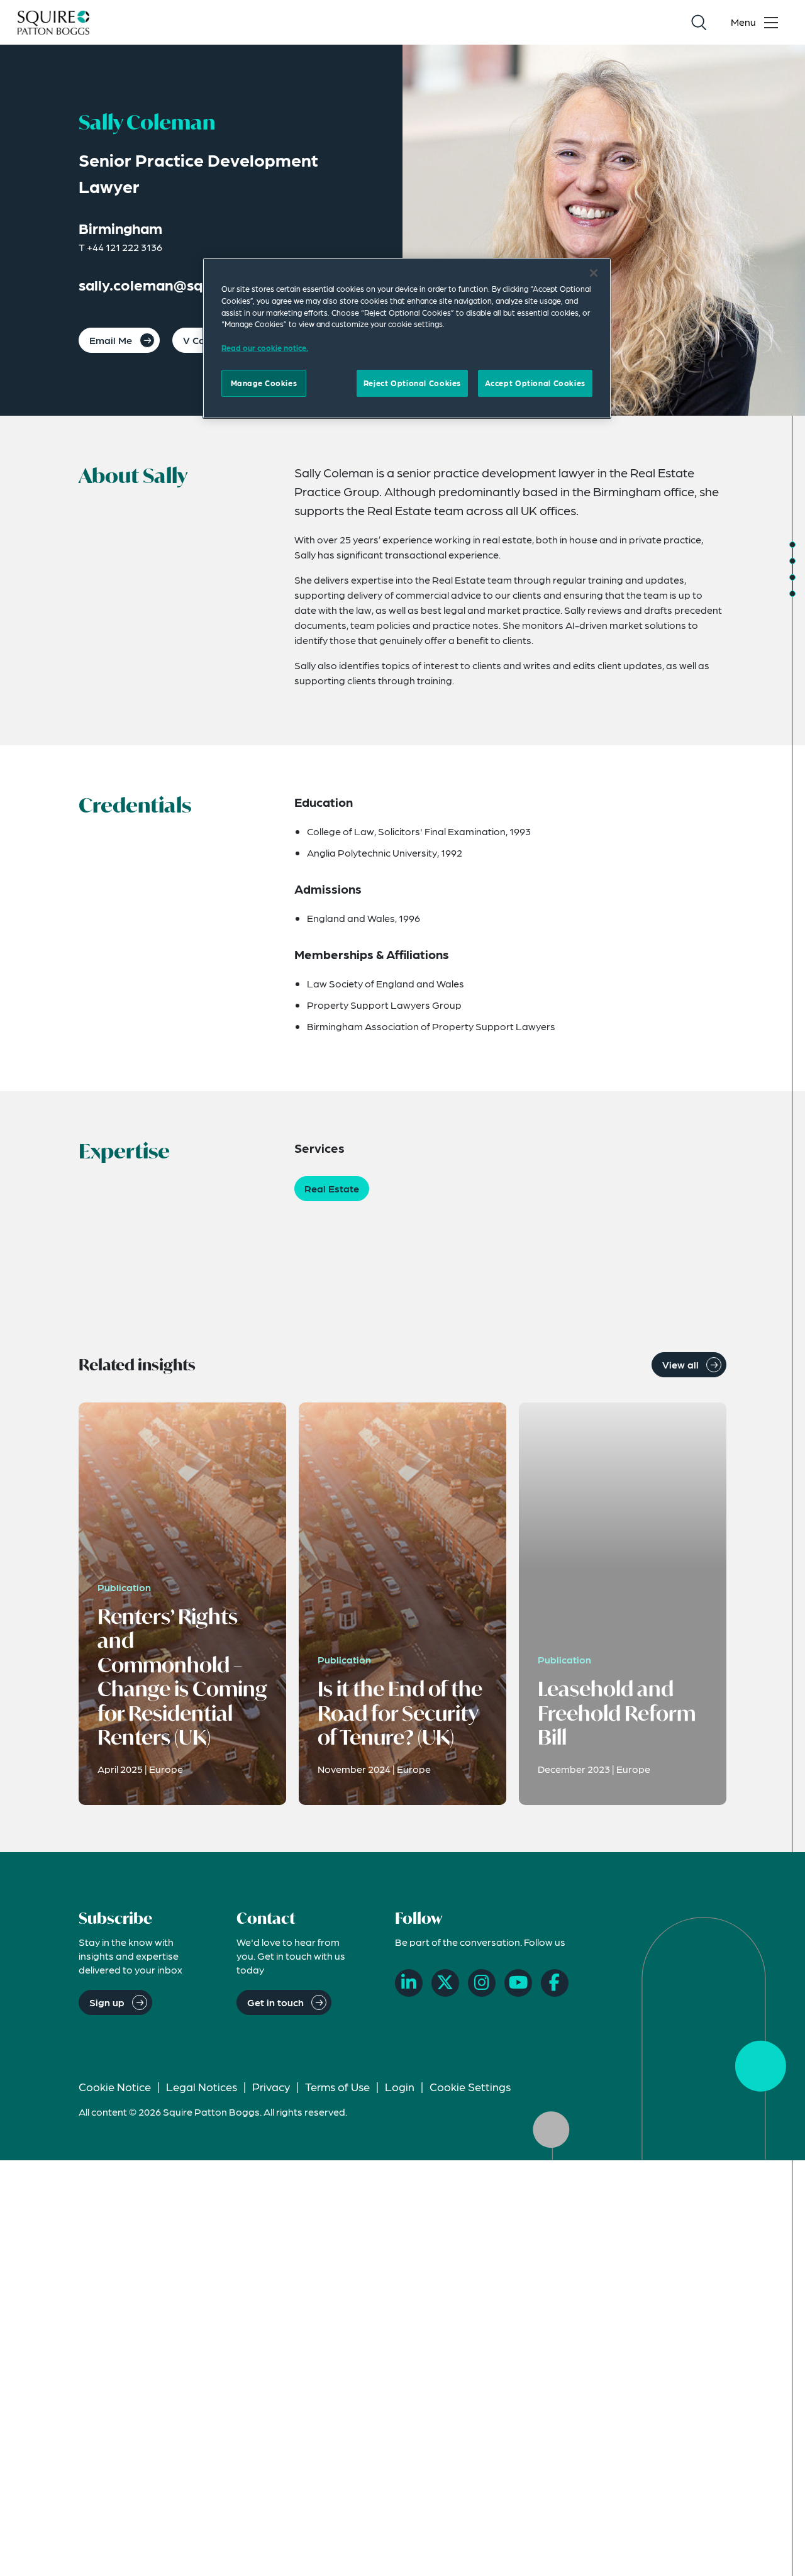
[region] (407, 338)
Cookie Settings (470, 2086)
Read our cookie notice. (265, 347)
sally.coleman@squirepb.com (180, 285)
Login (400, 2086)
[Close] (594, 273)
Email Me (111, 340)
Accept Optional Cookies (535, 382)
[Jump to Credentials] (792, 561)
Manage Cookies (264, 382)
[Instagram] (482, 1983)
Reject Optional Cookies (412, 382)
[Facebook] (555, 1983)
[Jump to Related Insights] (792, 594)
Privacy (271, 2086)
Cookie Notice (115, 2086)
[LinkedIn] (409, 1983)
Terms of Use (337, 2086)
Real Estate (332, 1188)
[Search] (699, 23)
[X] (445, 1983)
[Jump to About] (792, 545)
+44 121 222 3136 (125, 247)
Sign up (107, 2002)
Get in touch (275, 2002)
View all (680, 1364)
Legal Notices (202, 2086)
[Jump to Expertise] (792, 577)
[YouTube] (518, 1983)
